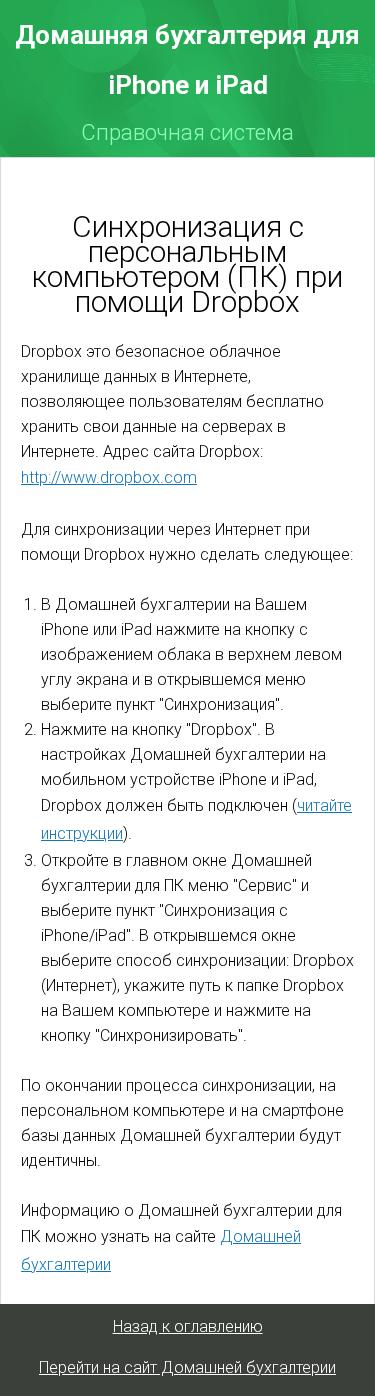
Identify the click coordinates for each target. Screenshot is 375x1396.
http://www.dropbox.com (109, 477)
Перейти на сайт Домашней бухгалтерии (187, 1367)
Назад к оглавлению (188, 1326)
